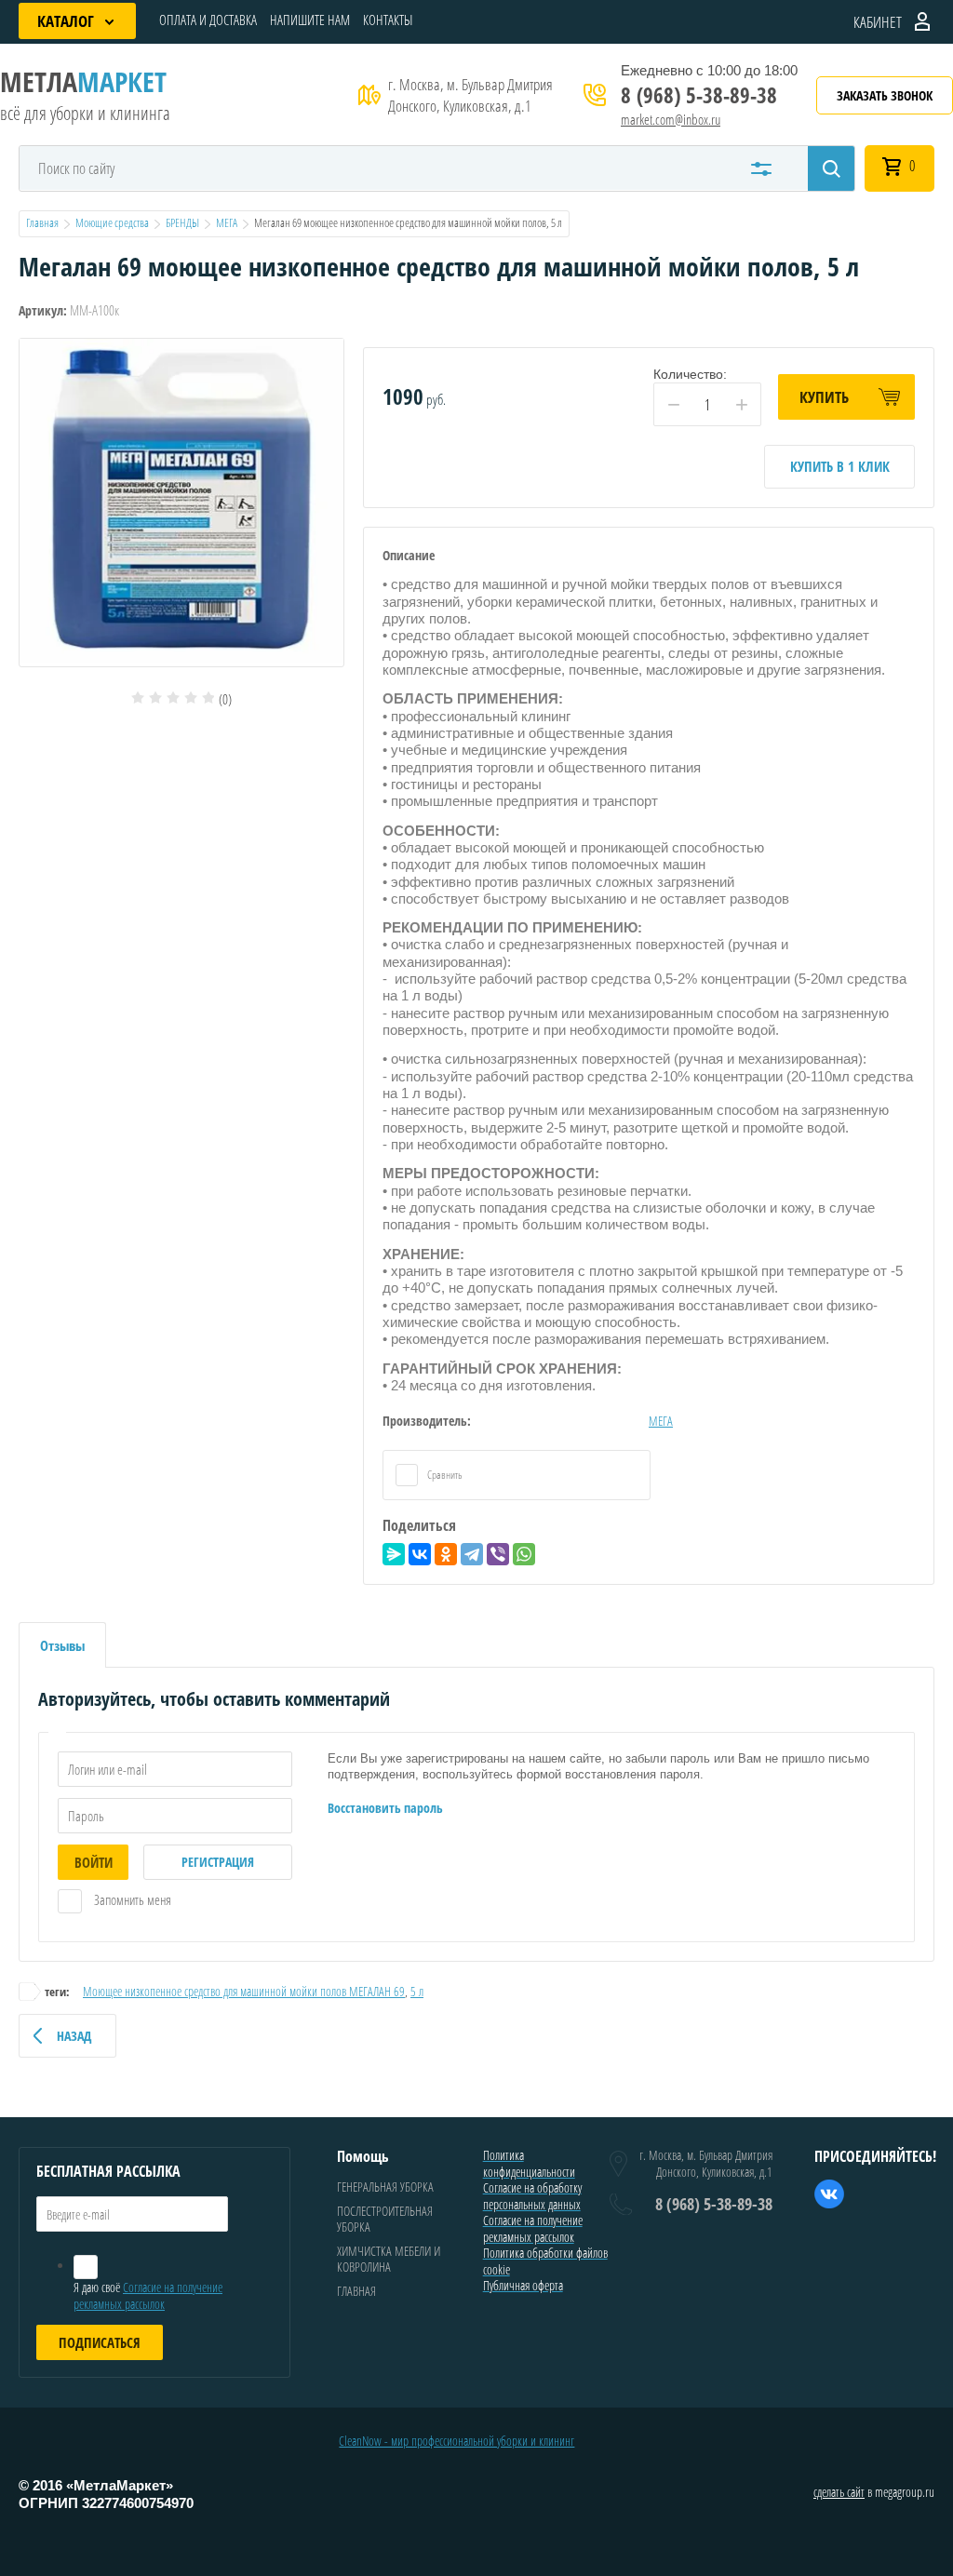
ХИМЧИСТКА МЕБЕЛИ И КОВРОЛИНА (389, 2259)
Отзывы (62, 1645)
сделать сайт (839, 2492)
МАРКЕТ (83, 81)
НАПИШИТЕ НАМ (310, 20)
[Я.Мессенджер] (394, 1554)
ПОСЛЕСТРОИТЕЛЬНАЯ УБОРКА (385, 2219)
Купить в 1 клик (840, 466)
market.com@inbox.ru (671, 119)
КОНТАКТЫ (388, 20)
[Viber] (498, 1554)
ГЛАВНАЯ (356, 2291)
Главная (42, 222)
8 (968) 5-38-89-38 (699, 95)
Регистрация (218, 1862)
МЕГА (227, 222)
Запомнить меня (131, 1899)
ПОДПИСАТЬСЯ (100, 2342)
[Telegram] (472, 1554)
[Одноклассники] (446, 1554)
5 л (417, 1991)
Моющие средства (112, 222)
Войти (94, 1862)
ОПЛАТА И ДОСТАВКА (208, 20)
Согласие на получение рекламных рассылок (148, 2295)
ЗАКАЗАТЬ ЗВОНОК (885, 95)
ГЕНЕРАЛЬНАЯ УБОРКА (385, 2187)
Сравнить (444, 1475)
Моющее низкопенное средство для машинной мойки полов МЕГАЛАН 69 (244, 1991)
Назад (74, 2036)
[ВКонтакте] (420, 1554)
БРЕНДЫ (182, 222)
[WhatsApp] (524, 1554)
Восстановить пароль (385, 1808)
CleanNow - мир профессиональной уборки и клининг (456, 2441)
